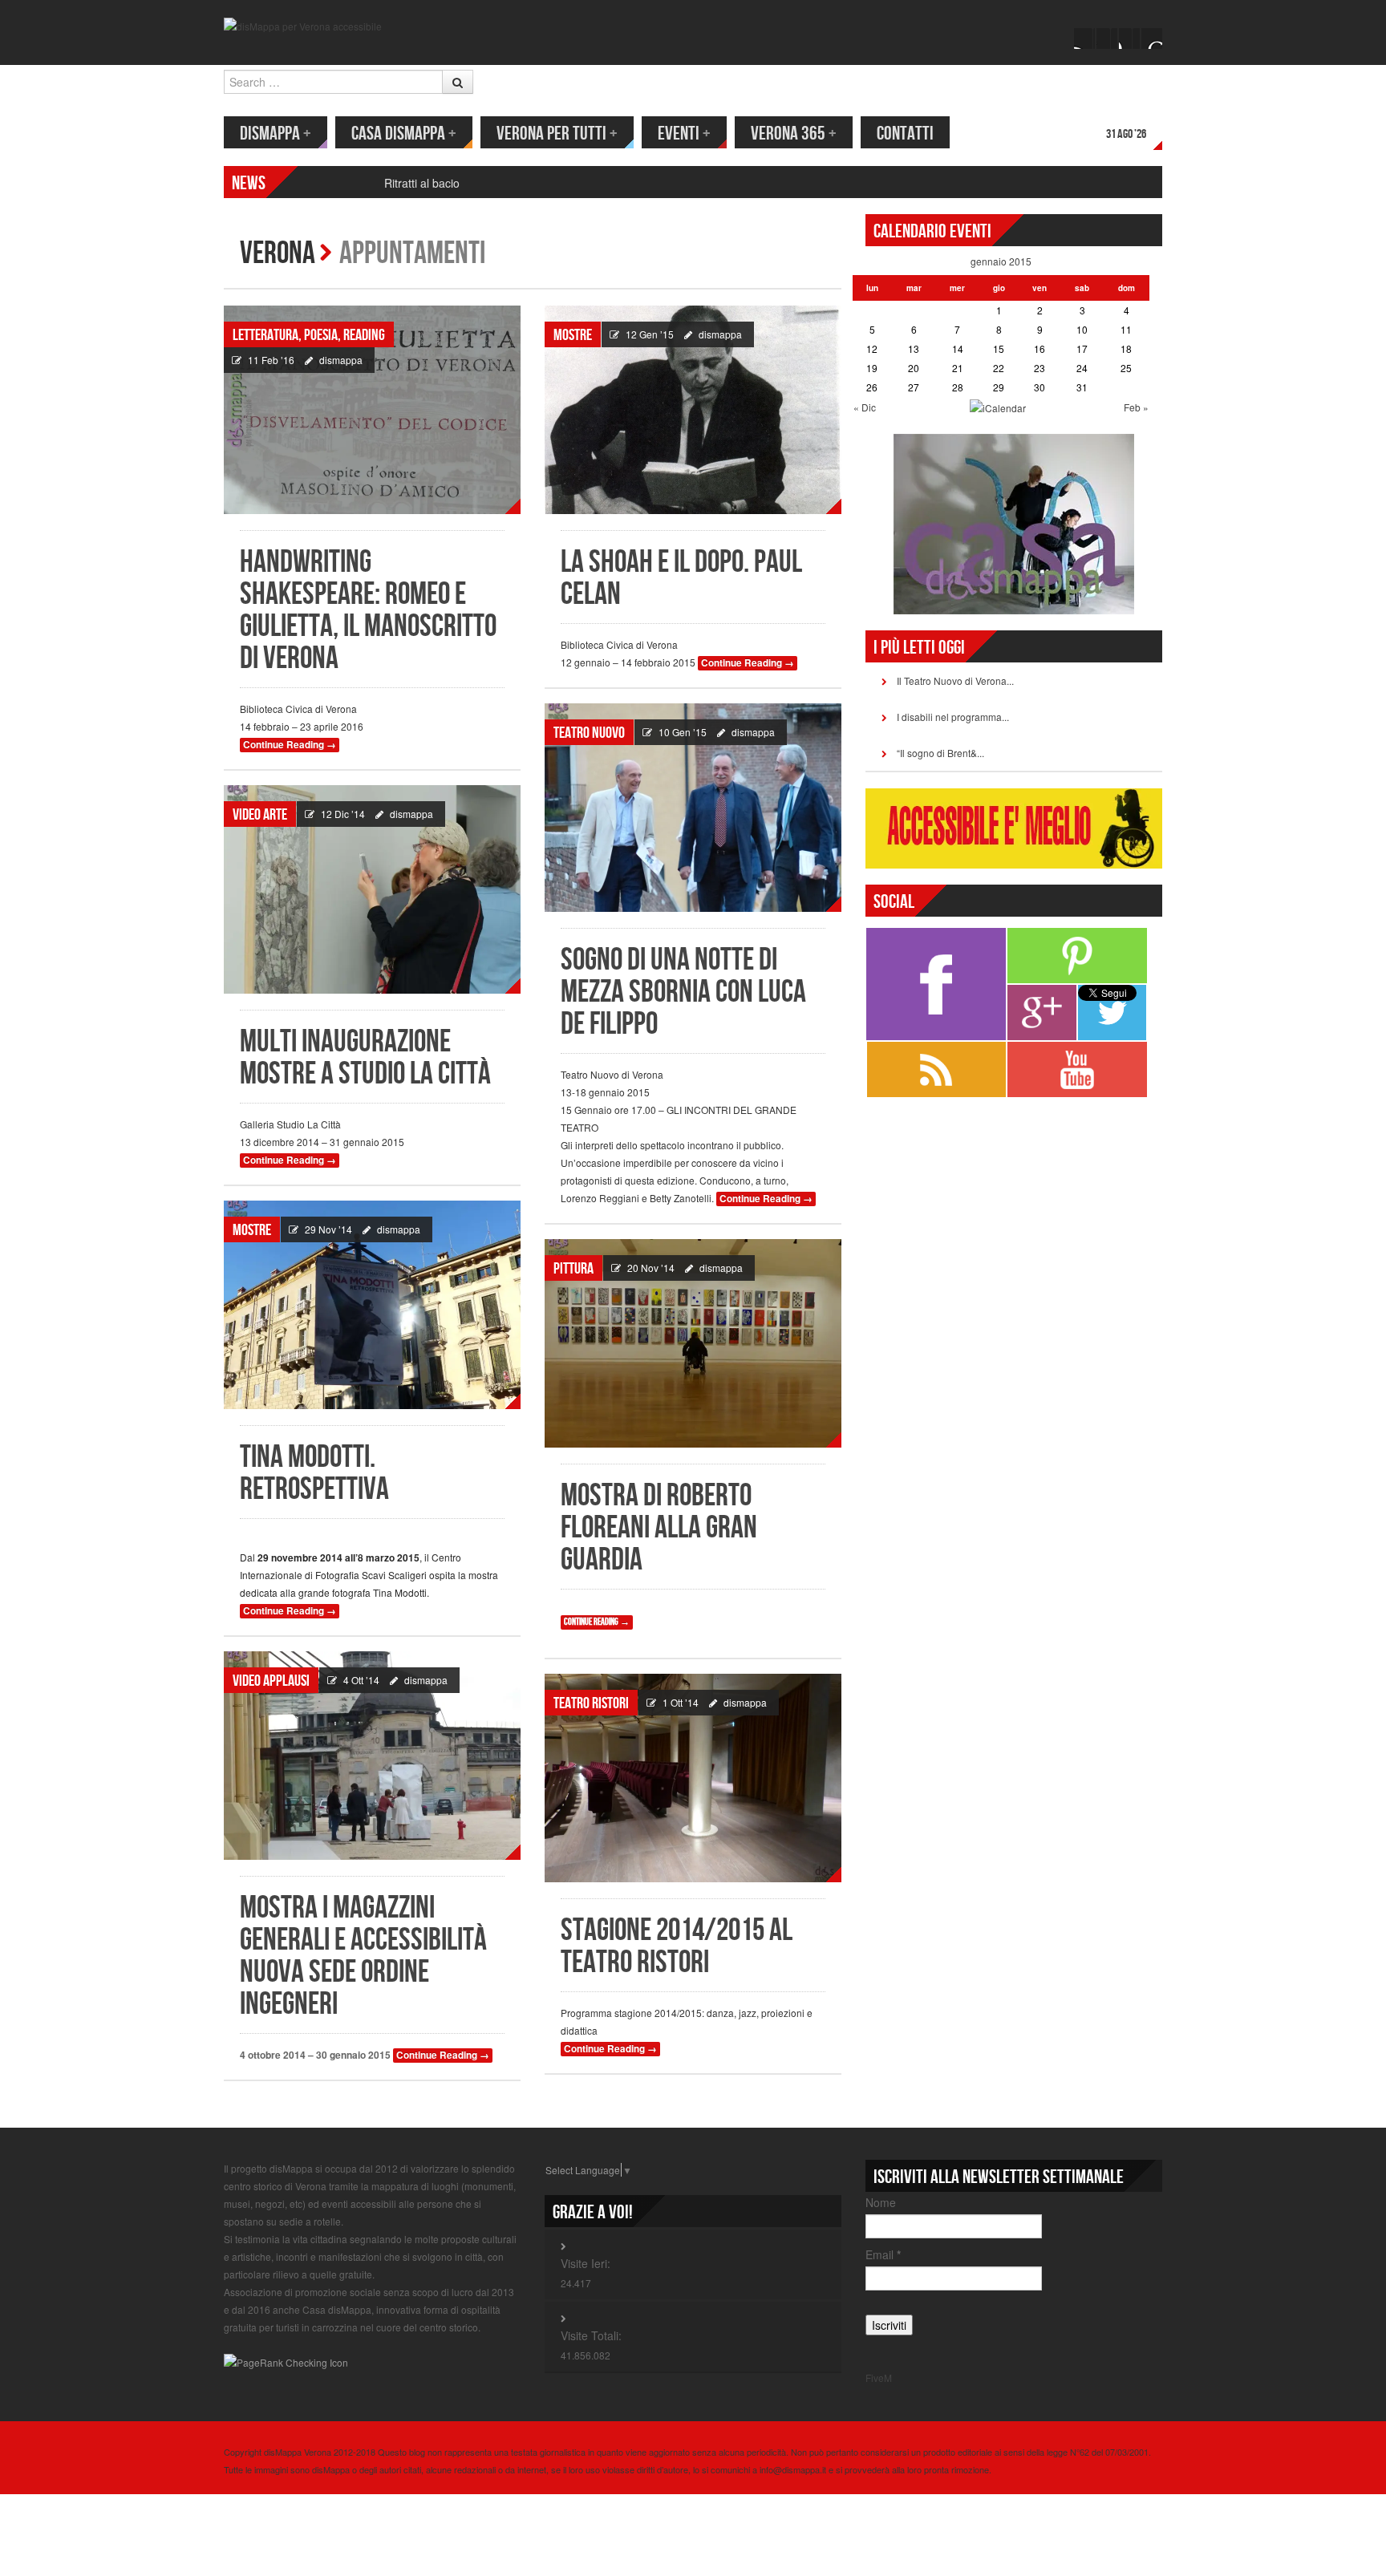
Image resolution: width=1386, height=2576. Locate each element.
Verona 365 (794, 134)
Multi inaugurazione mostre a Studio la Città (365, 1058)
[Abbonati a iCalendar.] (998, 406)
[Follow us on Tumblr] (1152, 38)
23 (1039, 368)
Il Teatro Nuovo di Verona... (955, 680)
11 (1126, 329)
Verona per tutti (557, 134)
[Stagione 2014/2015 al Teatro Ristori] (693, 1778)
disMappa (276, 134)
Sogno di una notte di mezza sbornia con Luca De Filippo (683, 992)
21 (958, 368)
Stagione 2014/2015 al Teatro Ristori (677, 1947)
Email (883, 2254)
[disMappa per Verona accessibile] (303, 24)
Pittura (573, 1269)
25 (1126, 368)
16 (1039, 348)
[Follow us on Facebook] (1084, 38)
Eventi (684, 134)
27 (914, 387)
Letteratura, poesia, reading (309, 335)
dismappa (341, 360)
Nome (881, 2202)
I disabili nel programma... (953, 717)
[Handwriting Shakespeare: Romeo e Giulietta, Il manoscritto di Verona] (372, 410)
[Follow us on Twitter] (1107, 38)
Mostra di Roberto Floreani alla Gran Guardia (659, 1528)
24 (1082, 368)
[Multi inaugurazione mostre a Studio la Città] (372, 889)
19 (872, 368)
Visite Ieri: (586, 2263)
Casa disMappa (404, 134)
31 (1082, 387)
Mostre (573, 335)
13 (914, 348)
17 (1082, 348)
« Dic (865, 407)
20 (914, 368)
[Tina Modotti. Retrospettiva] (372, 1305)
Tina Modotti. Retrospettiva (314, 1474)
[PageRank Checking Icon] (286, 2361)
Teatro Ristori (591, 1703)
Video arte (260, 815)
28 (958, 387)
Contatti (905, 134)
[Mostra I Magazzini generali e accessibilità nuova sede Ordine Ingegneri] (372, 1756)
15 (999, 348)
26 (872, 387)
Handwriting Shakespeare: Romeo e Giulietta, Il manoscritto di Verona (368, 611)
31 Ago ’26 (1126, 134)
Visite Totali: (591, 2335)
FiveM (879, 2378)
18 (1126, 348)
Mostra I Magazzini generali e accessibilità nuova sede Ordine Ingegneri (363, 1956)
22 (999, 368)
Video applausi (271, 1681)
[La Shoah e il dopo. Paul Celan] (693, 410)
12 (872, 348)
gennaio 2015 (1001, 261)
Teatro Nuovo (589, 733)
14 (958, 348)
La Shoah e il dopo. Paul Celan (681, 579)
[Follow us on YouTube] (1129, 38)
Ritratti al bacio (422, 183)
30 (1039, 387)
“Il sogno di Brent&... (940, 753)
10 (1082, 329)
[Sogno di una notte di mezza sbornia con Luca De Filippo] (693, 808)
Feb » (1136, 407)
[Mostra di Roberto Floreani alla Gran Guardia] (693, 1343)
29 (999, 387)
